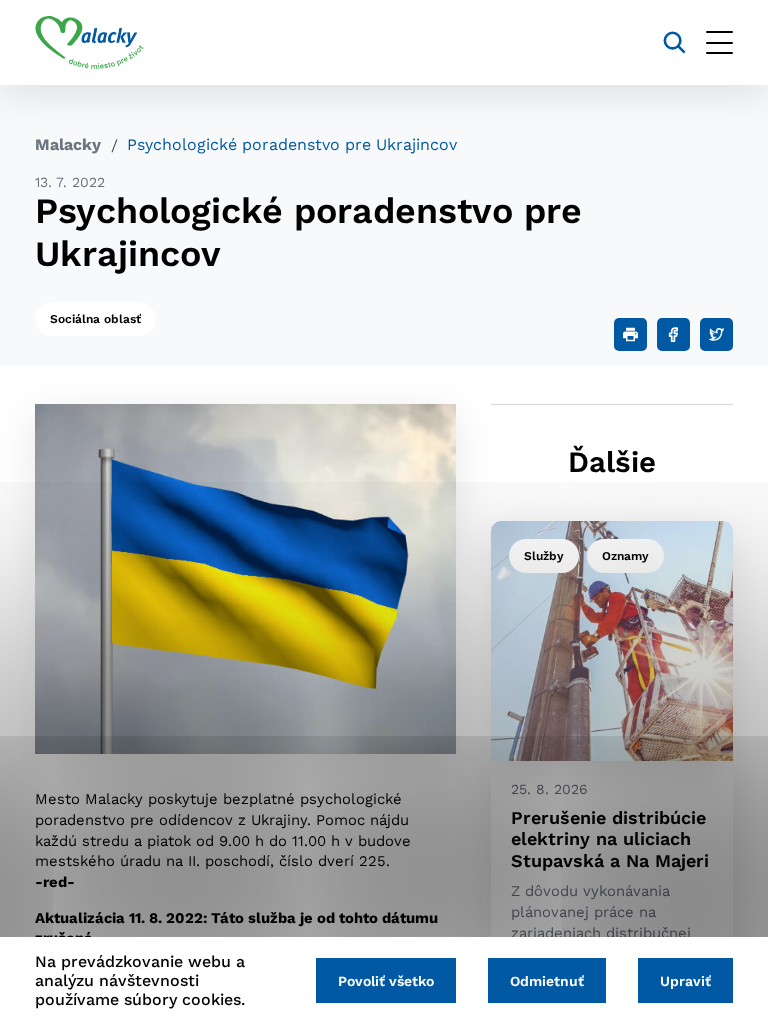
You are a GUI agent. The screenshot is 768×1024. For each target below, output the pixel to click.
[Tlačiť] (630, 334)
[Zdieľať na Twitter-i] (716, 334)
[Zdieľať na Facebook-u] (673, 334)
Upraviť (685, 981)
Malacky (68, 144)
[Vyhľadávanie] (674, 42)
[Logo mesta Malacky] (89, 43)
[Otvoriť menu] (719, 42)
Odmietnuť (547, 981)
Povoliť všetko (386, 981)
